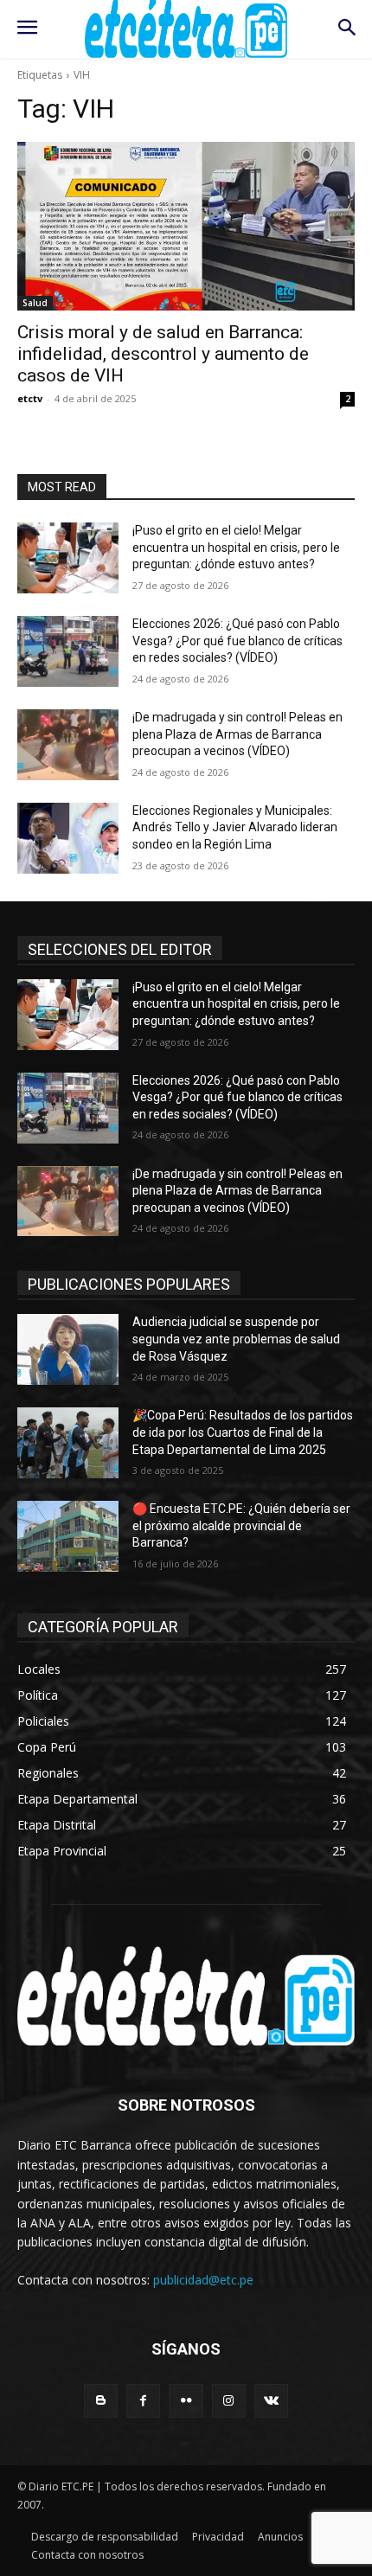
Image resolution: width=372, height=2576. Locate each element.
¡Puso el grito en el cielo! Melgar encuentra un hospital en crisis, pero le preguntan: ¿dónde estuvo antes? (236, 547)
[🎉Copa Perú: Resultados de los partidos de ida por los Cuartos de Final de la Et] (68, 1443)
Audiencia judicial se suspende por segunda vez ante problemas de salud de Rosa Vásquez (236, 1339)
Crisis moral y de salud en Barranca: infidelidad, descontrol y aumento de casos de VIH (163, 354)
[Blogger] (101, 2401)
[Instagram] (229, 2401)
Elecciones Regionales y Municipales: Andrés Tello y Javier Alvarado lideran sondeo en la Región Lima (235, 827)
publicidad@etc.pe (203, 2280)
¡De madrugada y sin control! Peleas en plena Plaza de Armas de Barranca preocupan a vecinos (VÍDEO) (237, 734)
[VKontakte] (271, 2401)
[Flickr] (186, 2401)
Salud (35, 303)
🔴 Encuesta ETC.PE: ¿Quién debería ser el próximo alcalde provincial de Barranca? (241, 1525)
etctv (30, 398)
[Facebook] (143, 2401)
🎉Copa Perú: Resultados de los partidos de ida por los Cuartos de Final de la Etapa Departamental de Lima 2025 (243, 1432)
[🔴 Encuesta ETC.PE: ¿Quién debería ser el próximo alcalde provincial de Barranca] (68, 1536)
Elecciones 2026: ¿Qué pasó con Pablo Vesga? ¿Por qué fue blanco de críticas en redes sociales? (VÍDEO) (237, 641)
